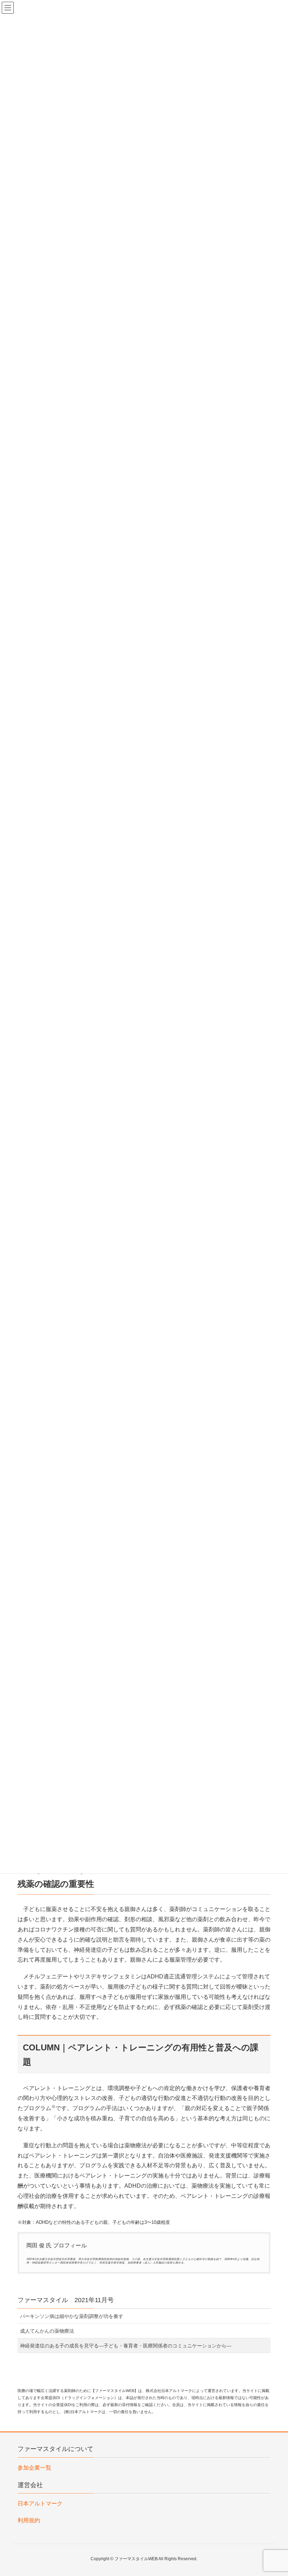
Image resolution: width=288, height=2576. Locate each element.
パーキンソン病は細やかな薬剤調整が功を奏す (72, 2316)
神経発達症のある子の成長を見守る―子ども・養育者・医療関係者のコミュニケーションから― (126, 2346)
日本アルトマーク (40, 2503)
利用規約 (29, 2520)
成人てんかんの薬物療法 (47, 2331)
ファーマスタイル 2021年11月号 (66, 2300)
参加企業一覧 (34, 2468)
